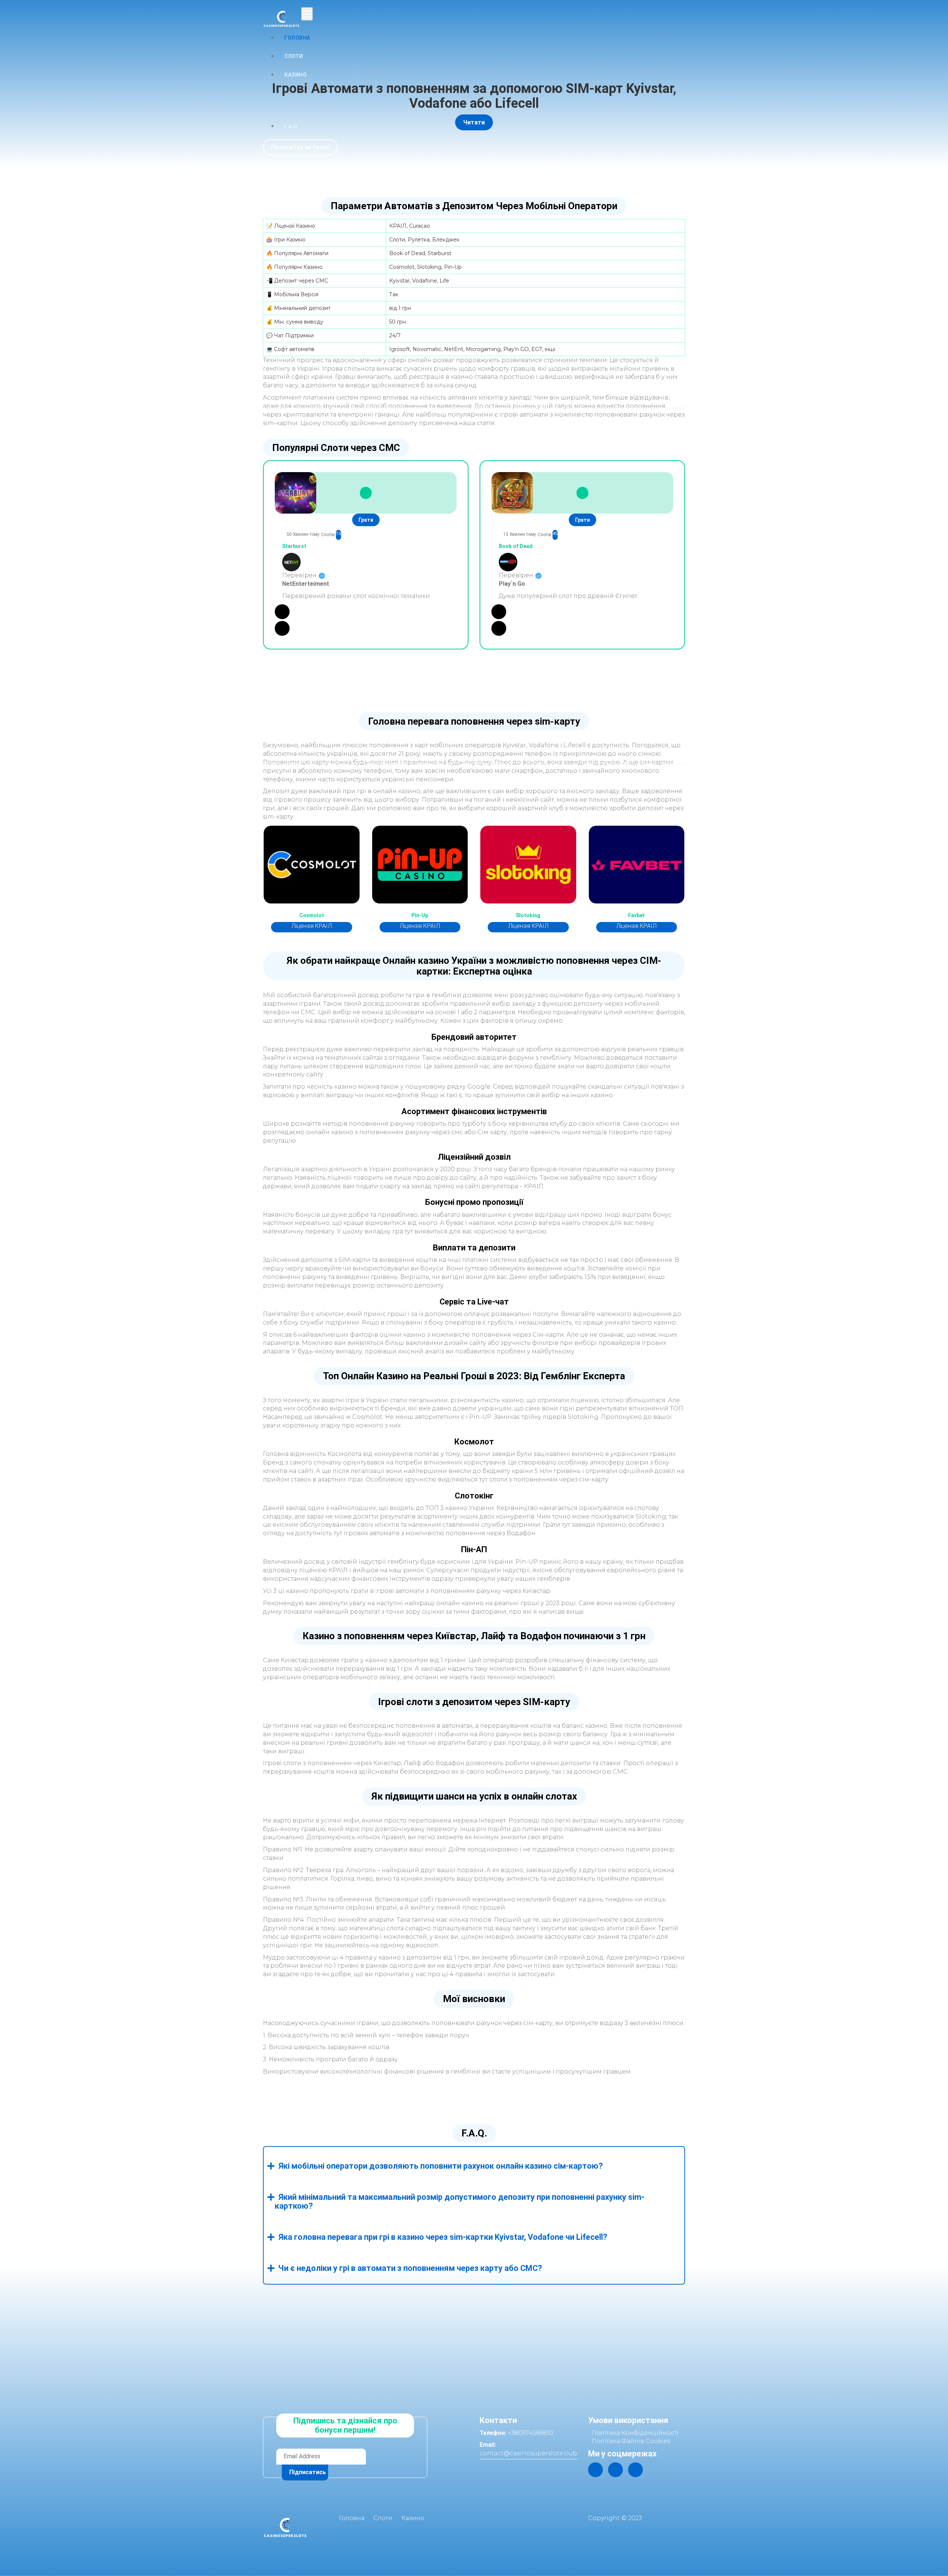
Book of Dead (516, 546)
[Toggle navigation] (307, 14)
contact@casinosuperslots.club (528, 2453)
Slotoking (528, 916)
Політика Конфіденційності (635, 2433)
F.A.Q (291, 126)
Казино (413, 2518)
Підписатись (308, 2472)
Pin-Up (420, 916)
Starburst (294, 546)
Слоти (294, 56)
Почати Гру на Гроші (300, 147)
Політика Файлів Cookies (631, 2441)
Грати (366, 520)
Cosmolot (312, 916)
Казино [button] (296, 75)
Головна (297, 38)
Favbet (636, 916)
